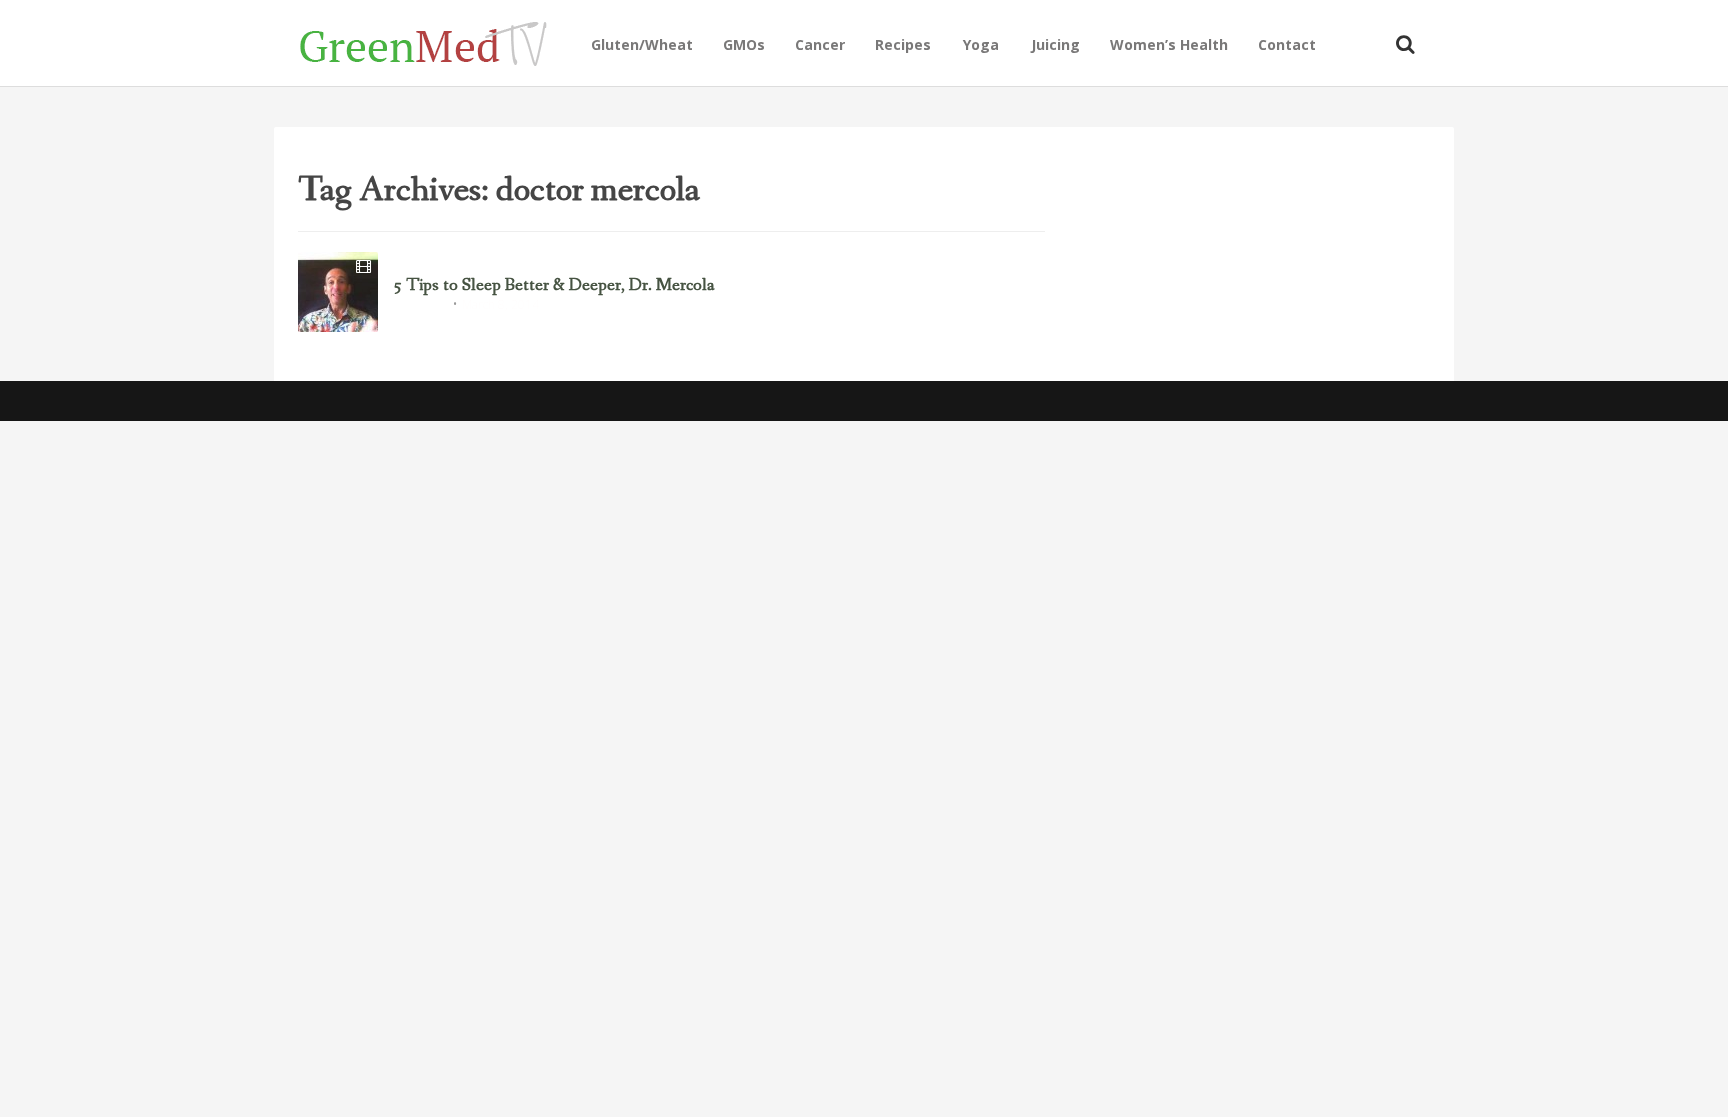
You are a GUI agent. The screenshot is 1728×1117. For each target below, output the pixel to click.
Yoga (981, 44)
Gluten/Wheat (642, 44)
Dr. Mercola (420, 306)
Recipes (903, 44)
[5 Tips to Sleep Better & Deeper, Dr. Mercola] (338, 292)
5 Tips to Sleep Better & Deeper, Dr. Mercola (554, 286)
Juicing (1055, 44)
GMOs (744, 44)
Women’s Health (1169, 44)
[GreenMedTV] (437, 42)
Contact (1287, 44)
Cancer (820, 44)
